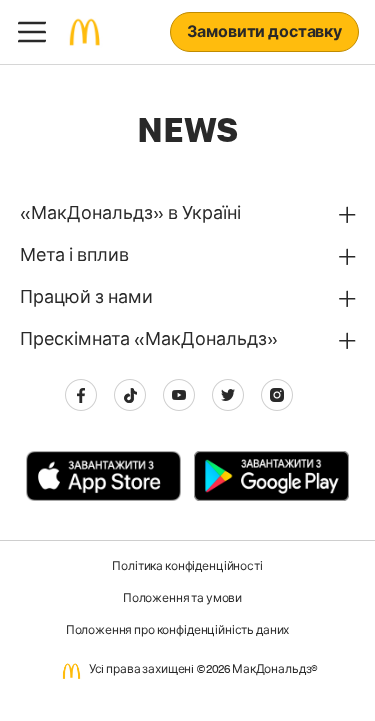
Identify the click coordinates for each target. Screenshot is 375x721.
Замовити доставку (264, 34)
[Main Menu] (32, 32)
